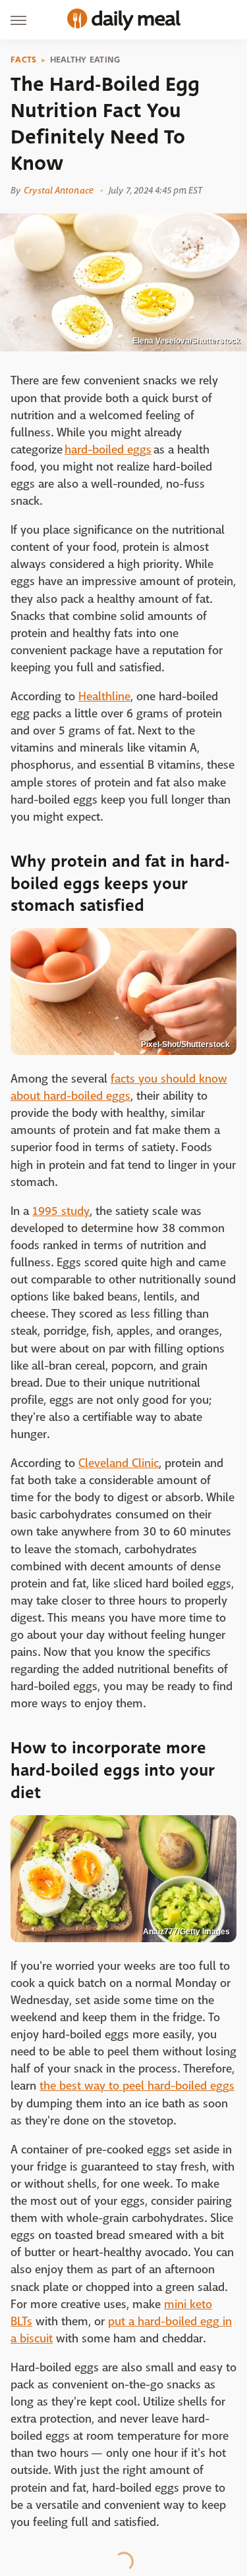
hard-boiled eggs (108, 450)
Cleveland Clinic (119, 1463)
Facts (24, 60)
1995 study (61, 1211)
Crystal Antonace (59, 190)
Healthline (104, 697)
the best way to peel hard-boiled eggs (137, 2086)
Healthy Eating (85, 60)
